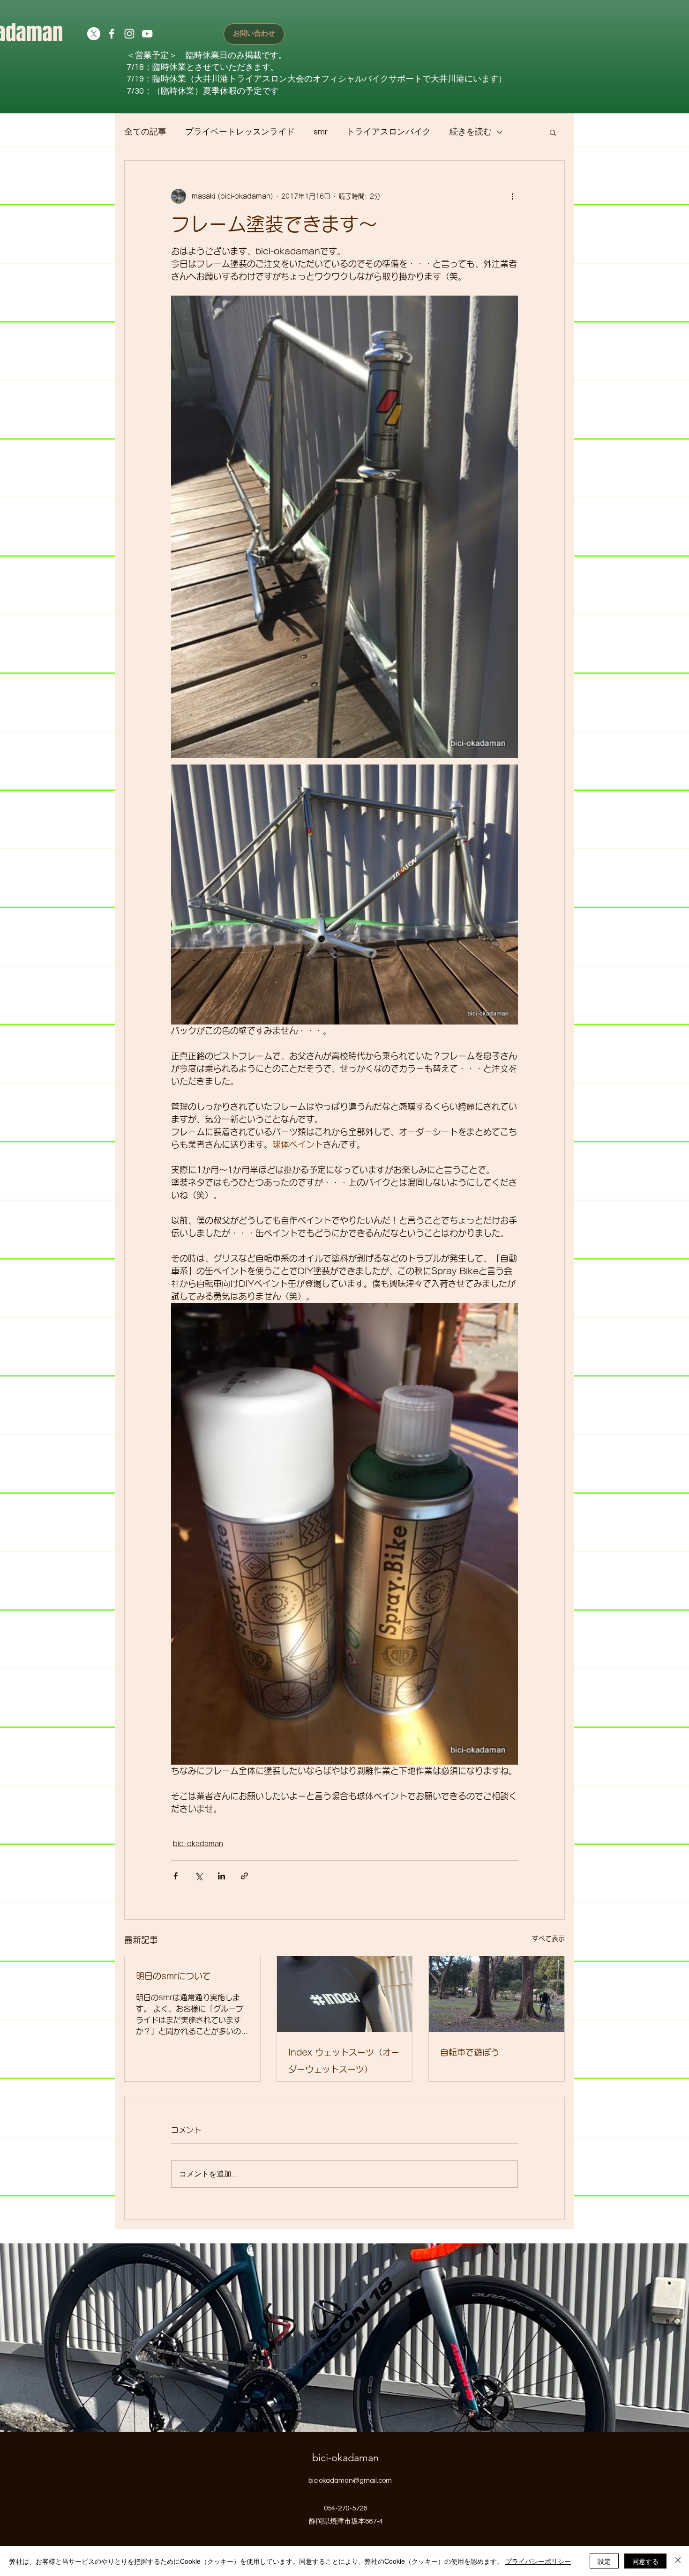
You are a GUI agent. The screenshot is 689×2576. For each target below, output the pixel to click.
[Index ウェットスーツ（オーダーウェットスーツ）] (345, 1994)
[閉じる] (678, 2561)
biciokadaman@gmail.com (350, 2481)
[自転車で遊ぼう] (497, 1994)
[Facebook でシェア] (176, 1876)
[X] (94, 34)
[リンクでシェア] (244, 1876)
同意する (645, 2561)
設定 (604, 2561)
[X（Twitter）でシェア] (198, 1876)
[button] (553, 132)
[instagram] (129, 34)
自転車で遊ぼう (470, 2052)
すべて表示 (548, 1938)
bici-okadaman (198, 1844)
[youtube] (147, 34)
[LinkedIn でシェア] (221, 1876)
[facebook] (112, 34)
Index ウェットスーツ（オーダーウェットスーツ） (344, 2061)
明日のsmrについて (173, 1976)
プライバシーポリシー (538, 2561)
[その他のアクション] (512, 196)
